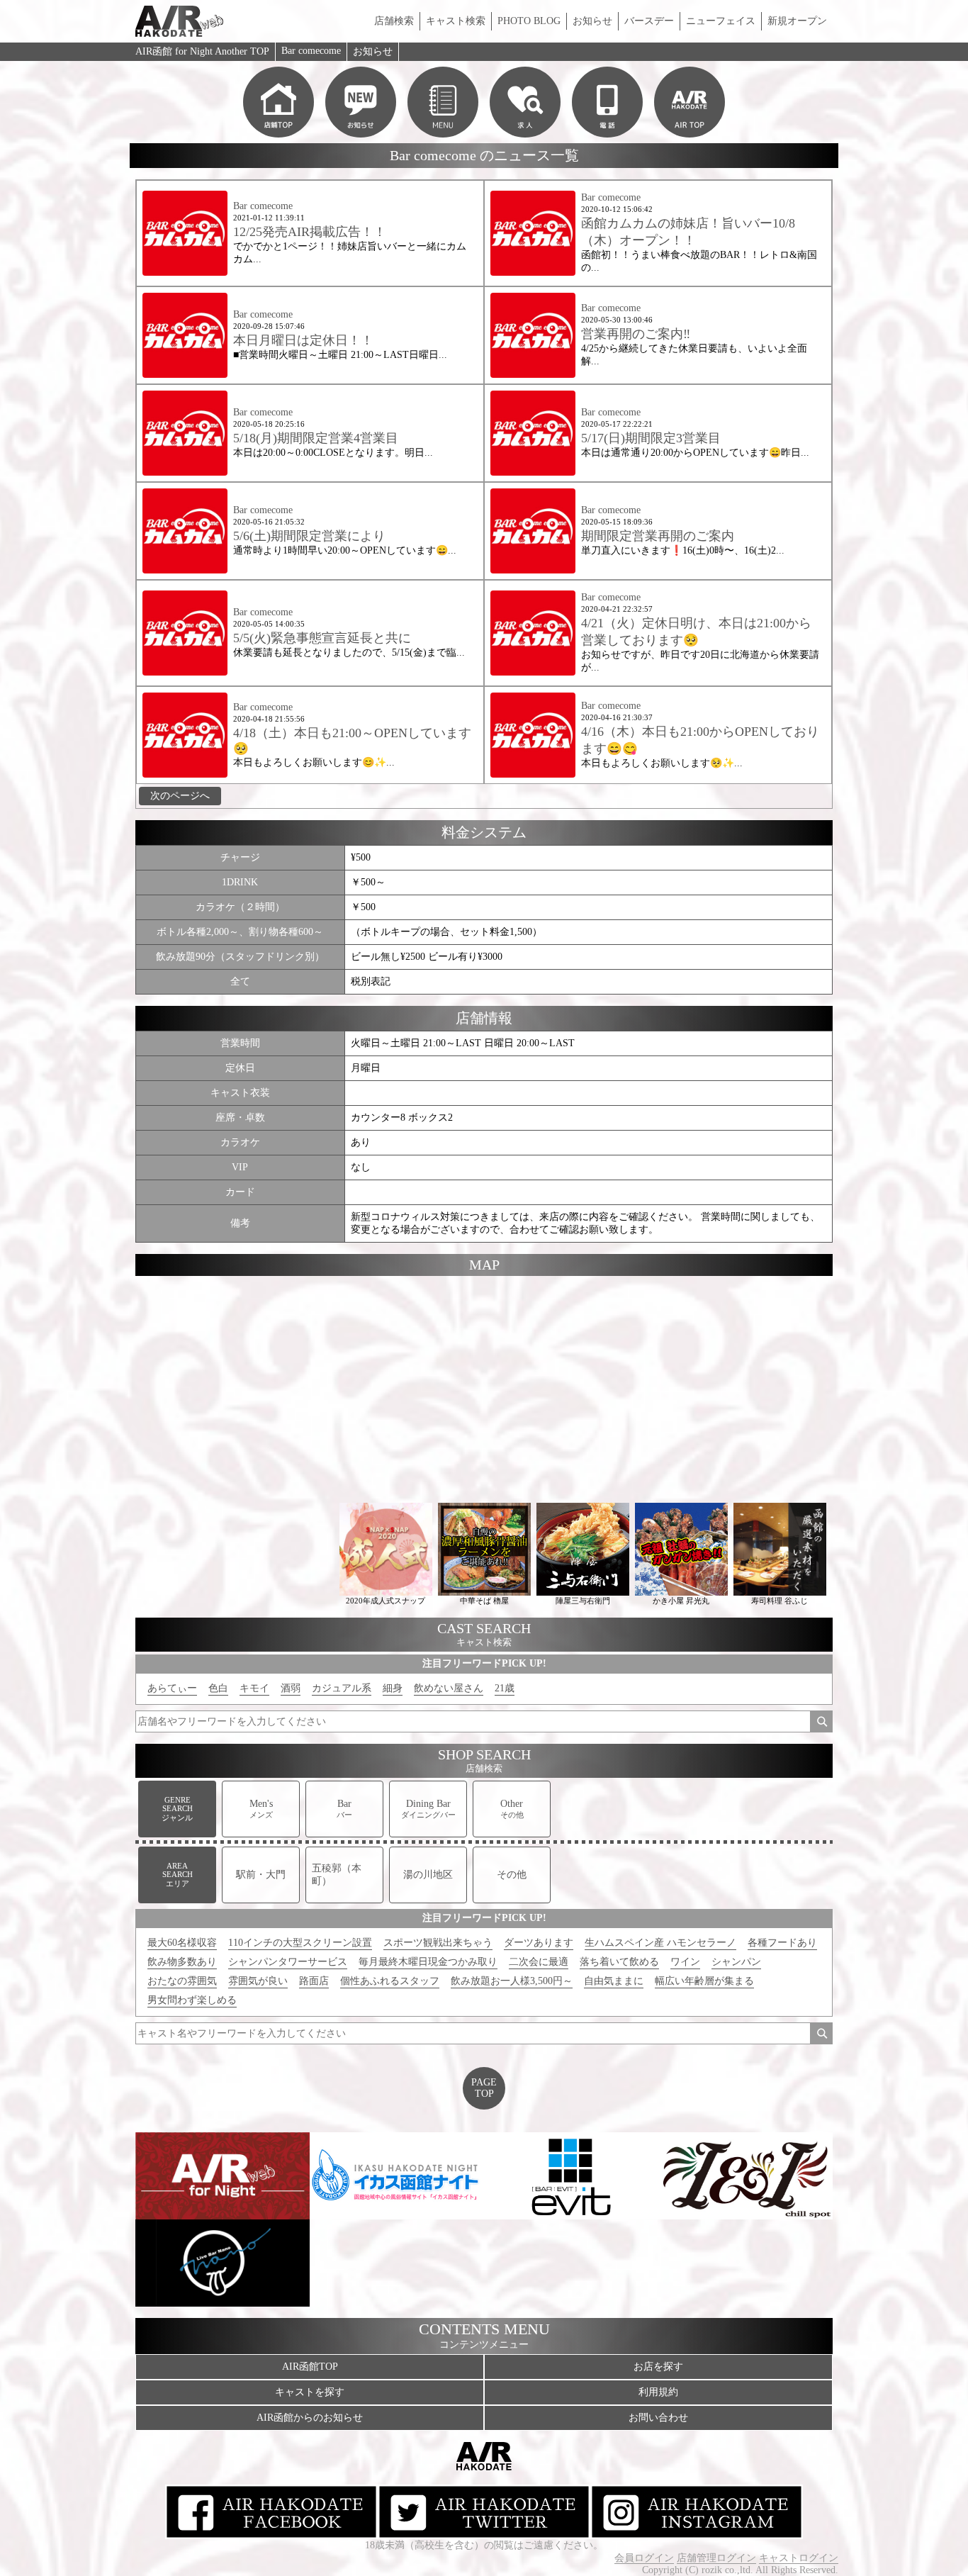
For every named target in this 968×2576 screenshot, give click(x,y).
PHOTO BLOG (529, 21)
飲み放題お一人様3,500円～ (512, 1981)
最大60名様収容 (182, 1943)
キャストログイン (799, 2558)
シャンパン (736, 1962)
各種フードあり (782, 1943)
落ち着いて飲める (619, 1962)
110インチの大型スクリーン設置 (300, 1943)
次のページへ (180, 796)
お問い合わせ (658, 2418)
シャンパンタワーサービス (288, 1962)
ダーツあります (539, 1943)
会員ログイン (644, 2558)
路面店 (314, 1981)
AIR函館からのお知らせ (310, 2418)
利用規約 (658, 2392)
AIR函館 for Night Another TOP (202, 51)
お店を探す (658, 2367)
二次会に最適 (539, 1962)
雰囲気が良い (258, 1981)
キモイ (254, 1688)
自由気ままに (614, 1981)
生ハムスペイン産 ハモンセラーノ (660, 1943)
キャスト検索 (456, 21)
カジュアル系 (342, 1688)
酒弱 (291, 1688)
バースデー (649, 21)
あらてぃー (172, 1688)
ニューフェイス (721, 21)
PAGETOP (484, 2088)
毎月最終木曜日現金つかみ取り (428, 1962)
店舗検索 (394, 21)
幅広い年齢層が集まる (704, 1981)
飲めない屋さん (449, 1688)
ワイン (685, 1962)
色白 (218, 1688)
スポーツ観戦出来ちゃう (438, 1943)
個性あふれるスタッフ (390, 1981)
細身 (393, 1688)
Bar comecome (311, 51)
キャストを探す (310, 2392)
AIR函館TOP (310, 2367)
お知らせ (592, 21)
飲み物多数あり (182, 1962)
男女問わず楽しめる (192, 2000)
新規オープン (797, 21)
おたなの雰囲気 (182, 1981)
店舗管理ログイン (716, 2558)
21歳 (505, 1688)
